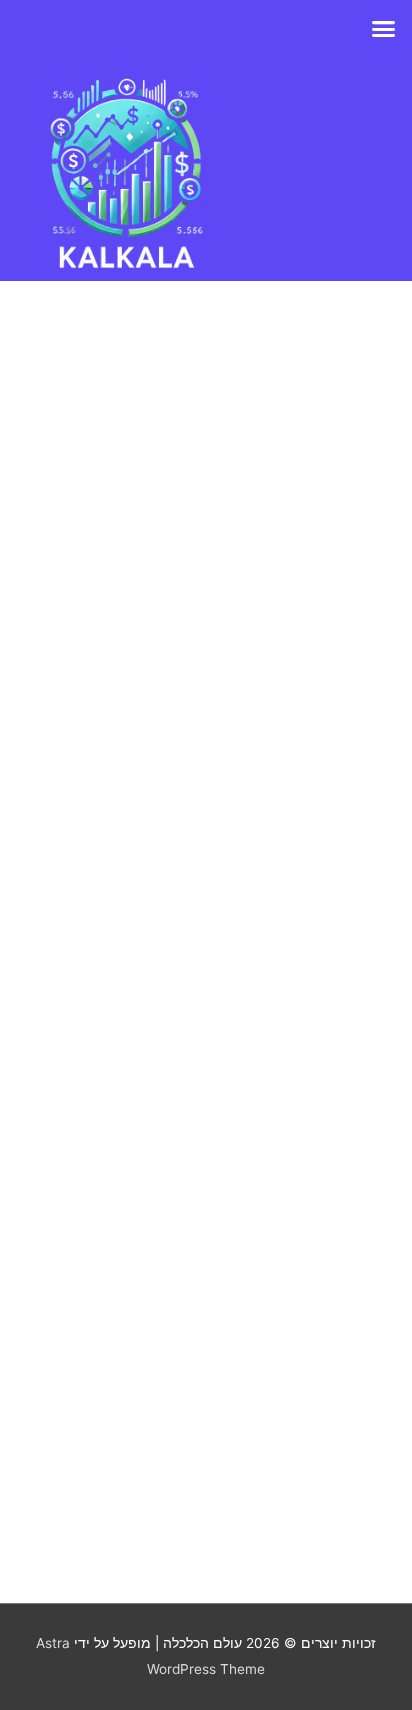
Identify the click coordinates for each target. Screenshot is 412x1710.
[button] (384, 29)
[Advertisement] (206, 917)
